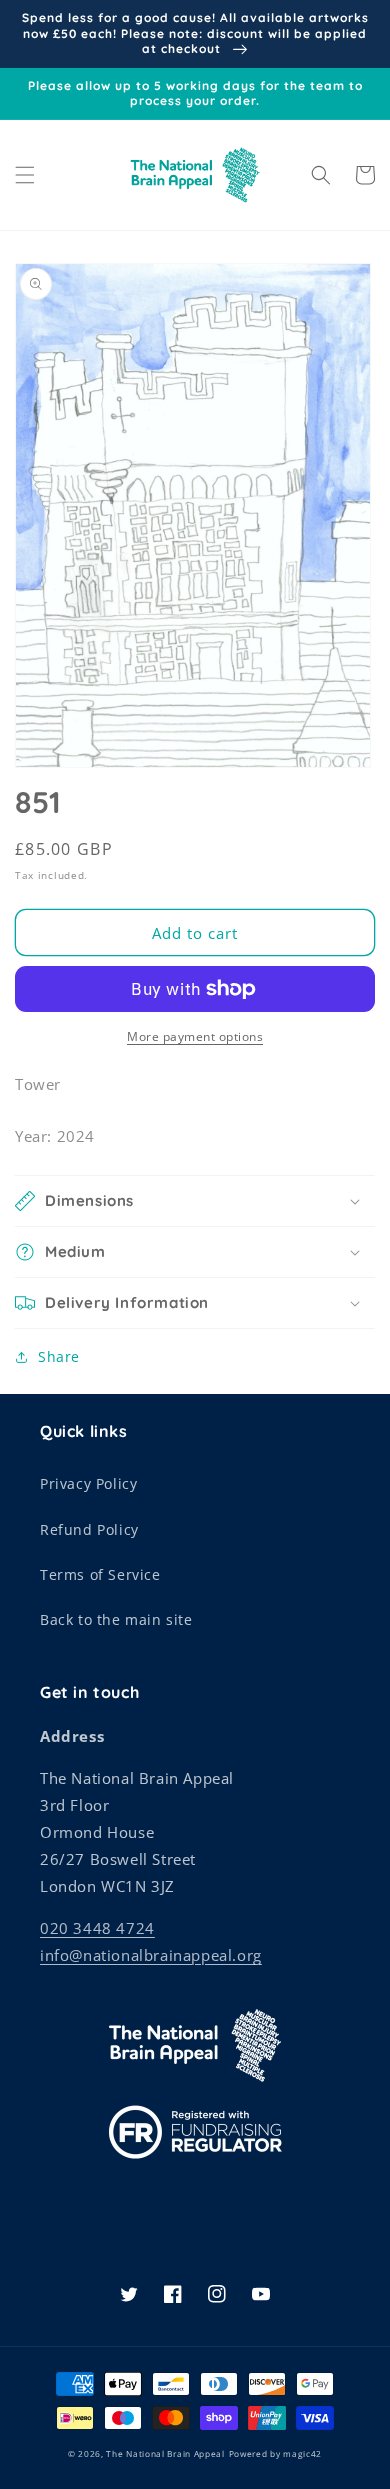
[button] (25, 175)
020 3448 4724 (97, 1928)
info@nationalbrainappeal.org (151, 1955)
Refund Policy (89, 1529)
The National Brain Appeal (165, 2453)
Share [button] (59, 1356)
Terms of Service (100, 1574)
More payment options (195, 1036)
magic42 (302, 2453)
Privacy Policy (88, 1483)
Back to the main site (116, 1619)
